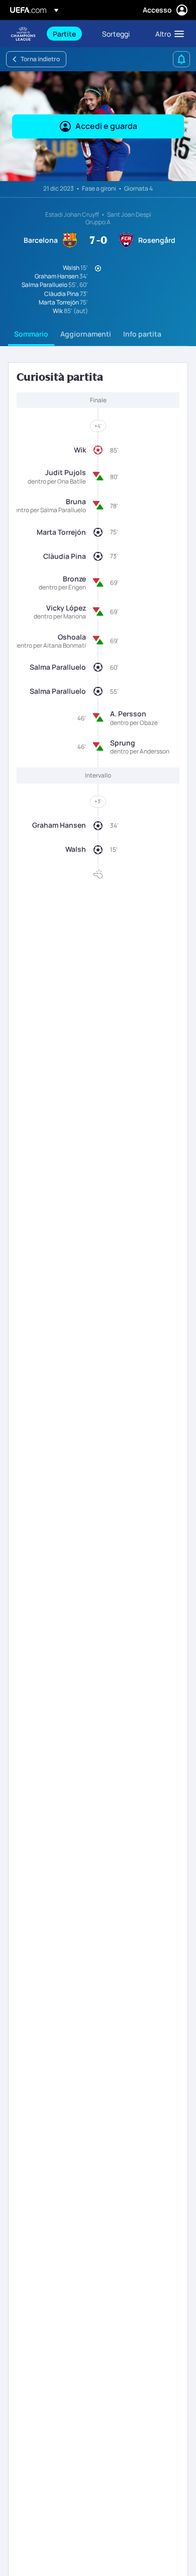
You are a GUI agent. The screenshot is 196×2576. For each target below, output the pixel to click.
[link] (64, 34)
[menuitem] (69, 34)
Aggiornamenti (86, 334)
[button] (167, 34)
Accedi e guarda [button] (106, 126)
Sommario (31, 334)
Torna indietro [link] (40, 59)
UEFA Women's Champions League (23, 34)
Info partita (142, 334)
